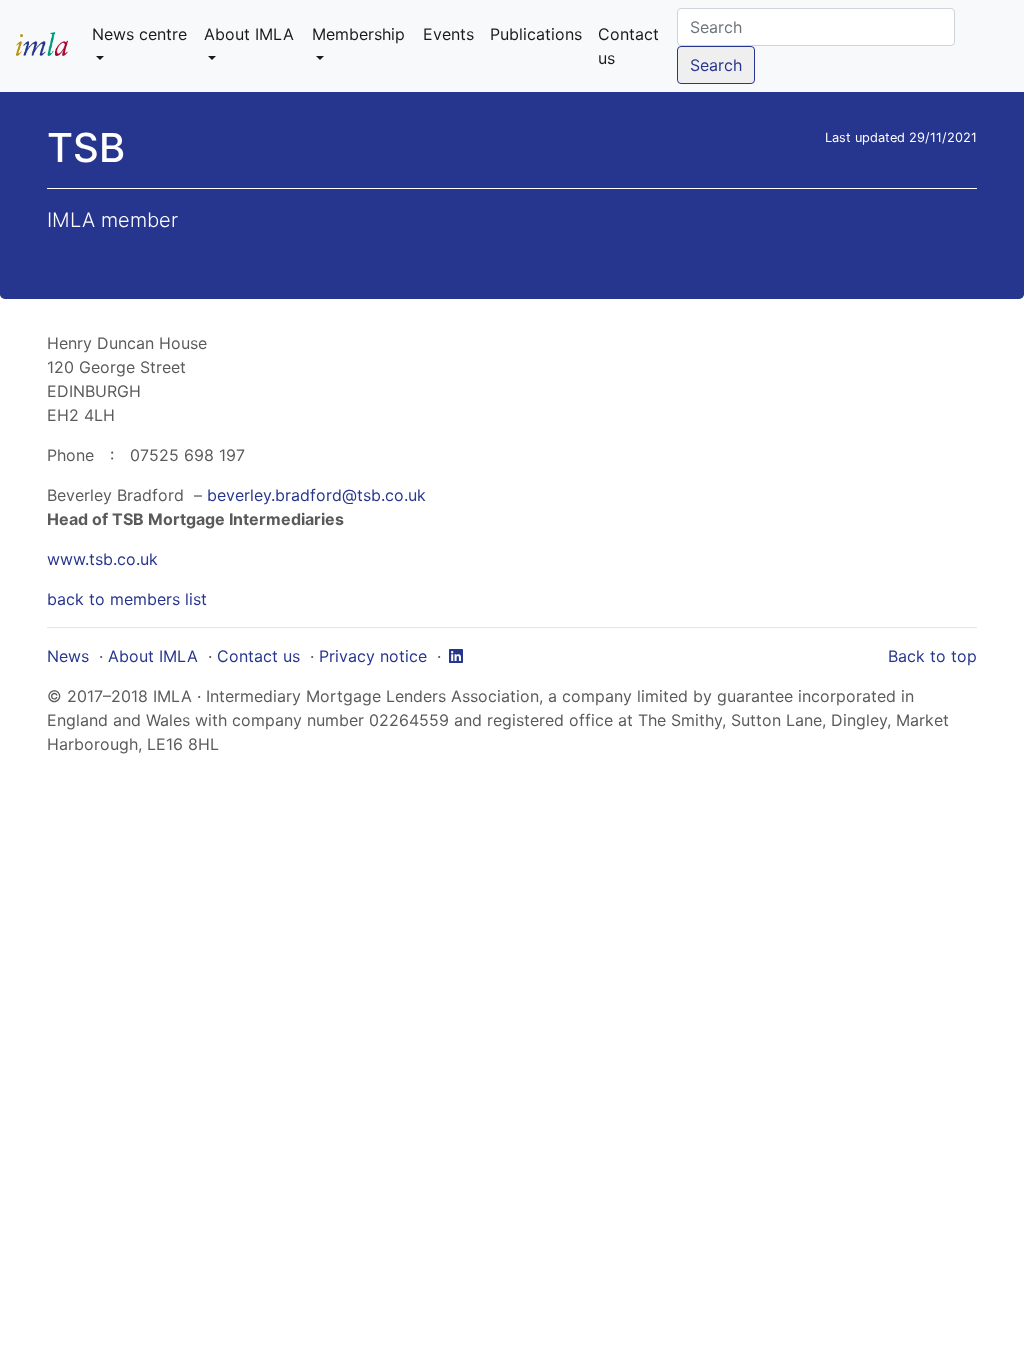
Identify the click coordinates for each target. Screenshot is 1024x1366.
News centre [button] (139, 34)
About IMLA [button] (249, 34)
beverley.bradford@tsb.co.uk (316, 495)
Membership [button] (358, 34)
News (68, 656)
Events (448, 34)
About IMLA (153, 656)
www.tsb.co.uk (102, 559)
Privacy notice (373, 656)
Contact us (628, 46)
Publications (536, 34)
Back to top (932, 656)
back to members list (127, 599)
